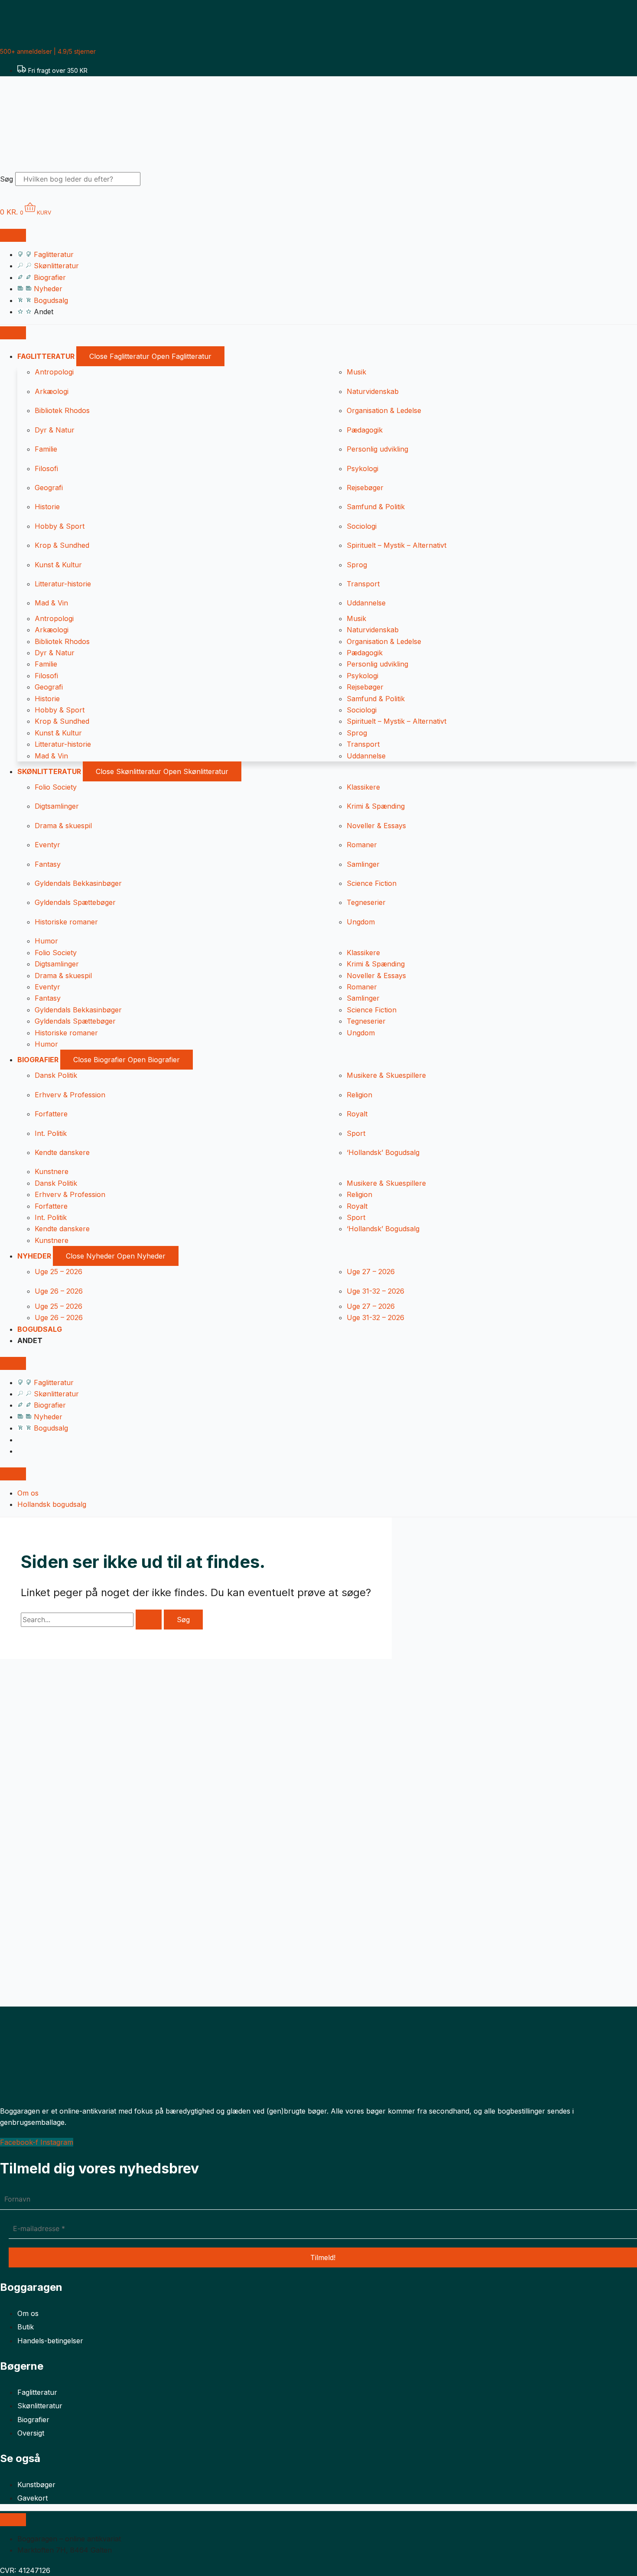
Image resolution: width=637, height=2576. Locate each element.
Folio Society (56, 787)
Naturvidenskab (373, 391)
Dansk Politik (56, 1075)
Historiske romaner (66, 922)
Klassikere (363, 787)
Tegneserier (366, 902)
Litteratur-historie (63, 584)
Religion (359, 1095)
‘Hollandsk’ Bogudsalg (383, 1152)
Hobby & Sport (60, 526)
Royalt (357, 1114)
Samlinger (363, 864)
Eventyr (47, 845)
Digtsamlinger (57, 806)
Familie (46, 449)
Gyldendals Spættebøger (75, 902)
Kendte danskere (62, 1152)
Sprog (357, 565)
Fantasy (48, 864)
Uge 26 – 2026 (59, 1291)
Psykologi (362, 468)
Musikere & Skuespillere (386, 1075)
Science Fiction (372, 883)
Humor (46, 941)
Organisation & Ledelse (384, 410)
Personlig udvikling (377, 449)
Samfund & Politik (376, 507)
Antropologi (54, 372)
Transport (363, 584)
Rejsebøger (365, 488)
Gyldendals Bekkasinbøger (78, 883)
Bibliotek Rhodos (62, 410)
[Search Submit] (149, 1620)
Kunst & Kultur (58, 565)
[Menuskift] (13, 235)
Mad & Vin (51, 603)
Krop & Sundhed (62, 545)
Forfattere (51, 1114)
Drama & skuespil (63, 826)
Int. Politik (51, 1133)
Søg (6, 179)
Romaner (362, 845)
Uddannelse (366, 603)
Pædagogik (365, 430)
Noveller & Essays (376, 826)
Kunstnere (52, 1171)
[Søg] (156, 182)
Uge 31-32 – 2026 (375, 1291)
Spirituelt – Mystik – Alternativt (396, 545)
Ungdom (361, 922)
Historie (47, 507)
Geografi (49, 488)
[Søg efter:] (92, 1620)
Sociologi (362, 526)
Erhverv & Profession (70, 1095)
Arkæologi (52, 391)
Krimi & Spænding (376, 806)
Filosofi (46, 468)
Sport (356, 1133)
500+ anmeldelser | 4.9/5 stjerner (48, 51)
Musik (356, 372)
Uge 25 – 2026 (58, 1272)
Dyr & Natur (55, 430)
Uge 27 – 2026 (371, 1272)
